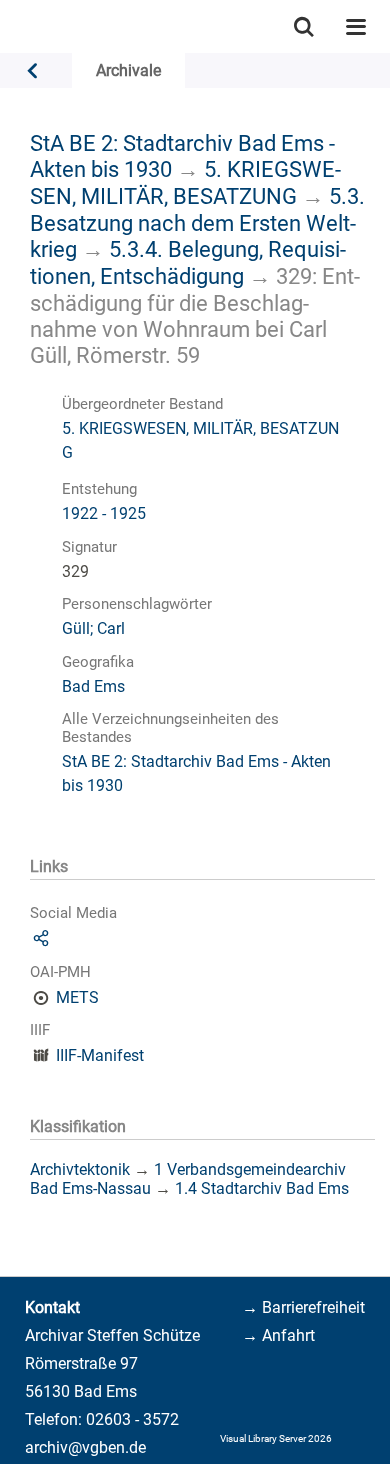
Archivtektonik (80, 1169)
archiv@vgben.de (85, 1447)
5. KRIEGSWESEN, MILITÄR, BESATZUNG (185, 182)
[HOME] (10, 26)
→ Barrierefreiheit (303, 1307)
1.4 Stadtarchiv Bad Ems (262, 1188)
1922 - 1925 (104, 513)
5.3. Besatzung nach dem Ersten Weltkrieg (197, 222)
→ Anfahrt (278, 1335)
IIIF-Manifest (100, 1055)
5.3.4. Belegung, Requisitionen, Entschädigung (188, 262)
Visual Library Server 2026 (276, 1438)
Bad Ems (93, 686)
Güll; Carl (93, 628)
